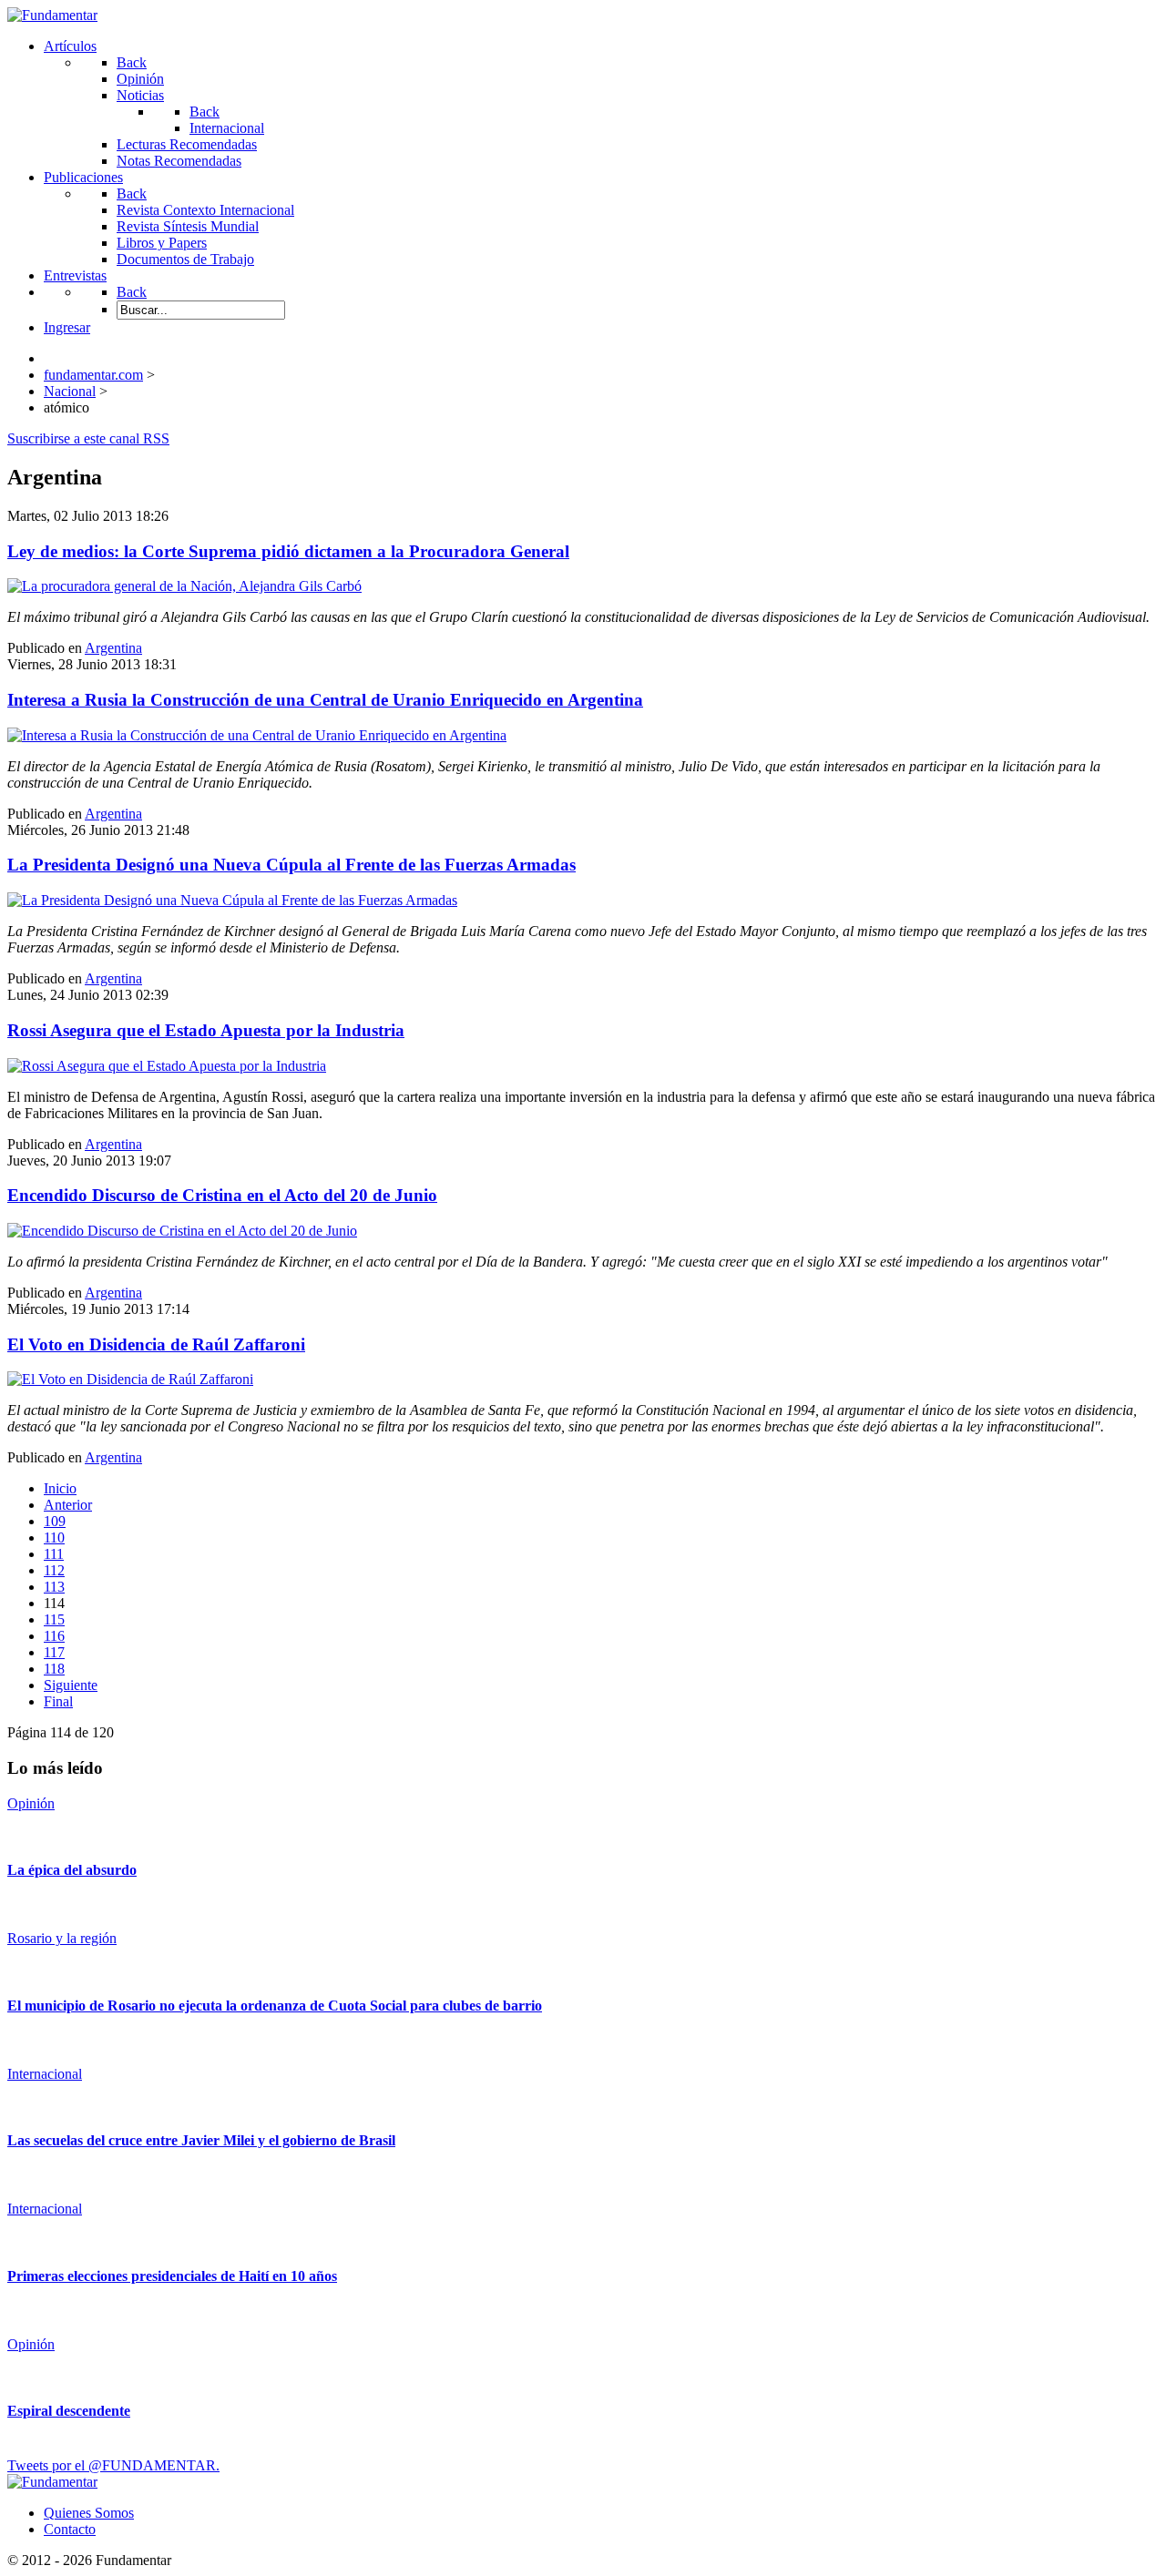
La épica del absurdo (72, 1870)
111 (54, 1554)
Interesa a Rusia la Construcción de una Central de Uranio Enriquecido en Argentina (325, 700)
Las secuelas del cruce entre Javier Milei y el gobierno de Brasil (201, 2140)
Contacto (70, 2529)
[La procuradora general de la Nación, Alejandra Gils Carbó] (184, 586)
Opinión (31, 1803)
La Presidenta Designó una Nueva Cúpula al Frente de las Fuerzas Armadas (291, 865)
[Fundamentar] (52, 15)
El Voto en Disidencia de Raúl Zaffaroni (156, 1344)
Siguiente (71, 1685)
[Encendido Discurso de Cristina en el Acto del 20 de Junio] (182, 1231)
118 (54, 1669)
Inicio (60, 1488)
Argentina (113, 648)
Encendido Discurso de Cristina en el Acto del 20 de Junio (222, 1195)
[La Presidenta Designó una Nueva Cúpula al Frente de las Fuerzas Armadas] (232, 900)
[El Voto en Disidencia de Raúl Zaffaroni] (130, 1379)
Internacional (45, 2074)
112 (54, 1570)
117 (54, 1652)
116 (54, 1636)
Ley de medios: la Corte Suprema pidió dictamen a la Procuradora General (288, 551)
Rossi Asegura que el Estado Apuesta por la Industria (206, 1030)
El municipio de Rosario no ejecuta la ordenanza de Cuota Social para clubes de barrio (275, 2006)
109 (55, 1521)
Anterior (68, 1505)
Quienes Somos (89, 2513)
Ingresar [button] (67, 327)
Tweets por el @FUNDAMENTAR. (113, 2465)
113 (54, 1587)
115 (54, 1619)
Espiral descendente (69, 2411)
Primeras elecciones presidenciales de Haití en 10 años (172, 2276)
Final (58, 1701)
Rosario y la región (62, 1938)
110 (54, 1537)
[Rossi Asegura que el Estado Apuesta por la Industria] (167, 1066)
